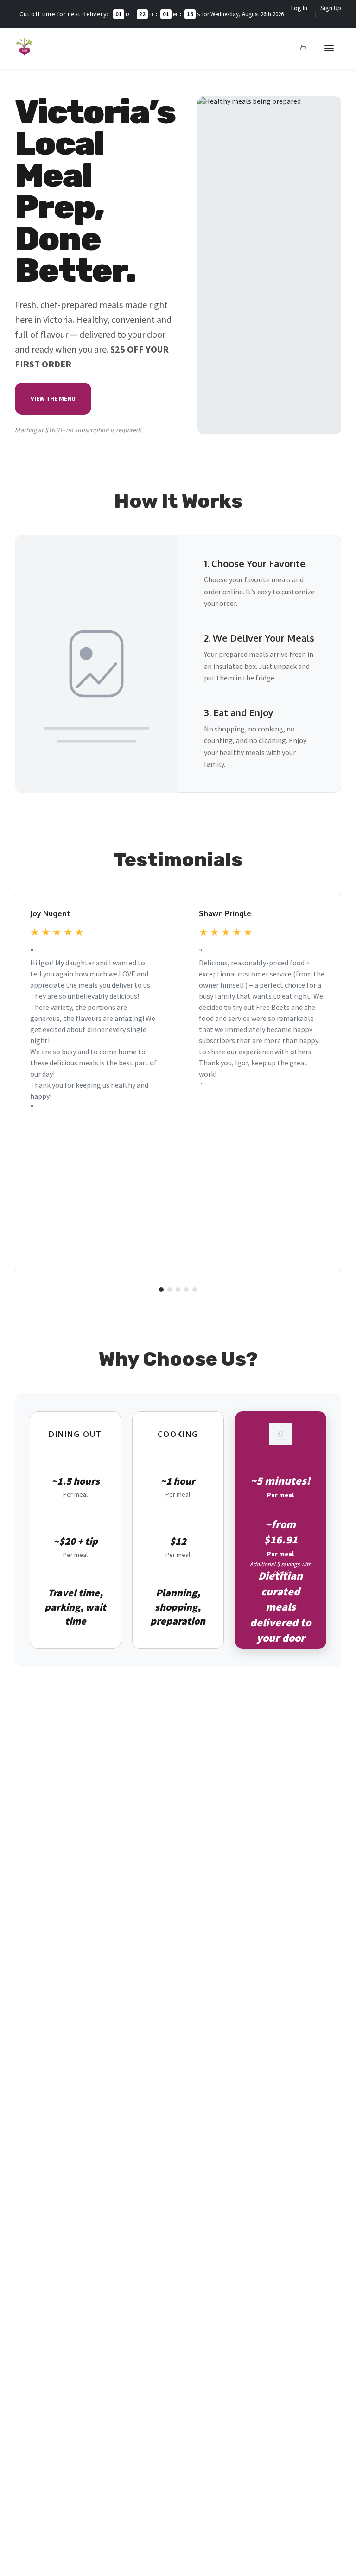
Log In (299, 8)
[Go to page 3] (178, 1290)
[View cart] (303, 48)
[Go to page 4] (186, 1290)
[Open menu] (329, 48)
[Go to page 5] (195, 1290)
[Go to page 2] (170, 1290)
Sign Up (331, 8)
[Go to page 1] (161, 1290)
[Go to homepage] (25, 54)
